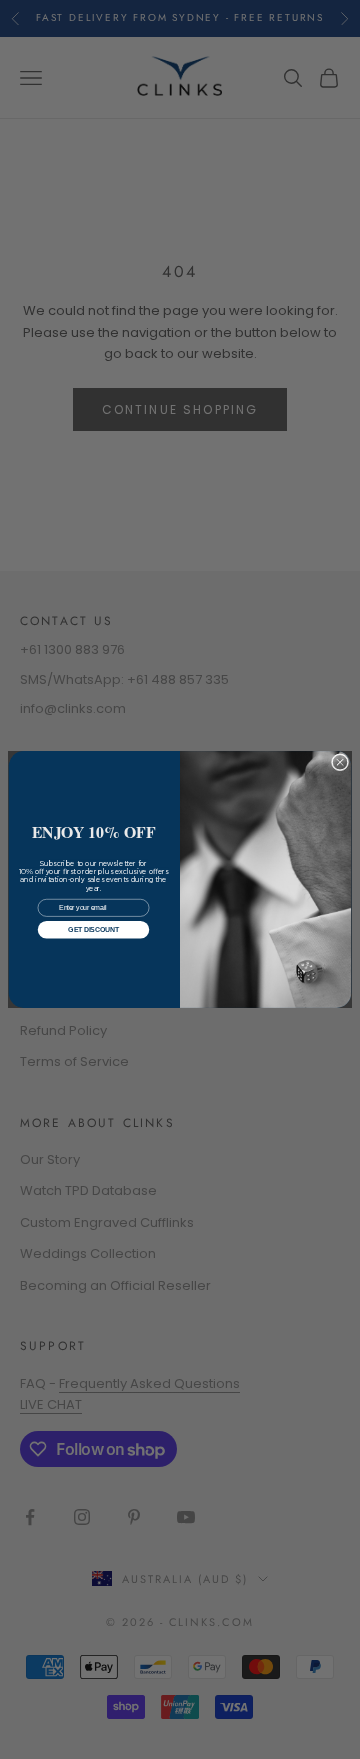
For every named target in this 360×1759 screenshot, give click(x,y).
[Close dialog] (339, 762)
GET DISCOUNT (93, 929)
